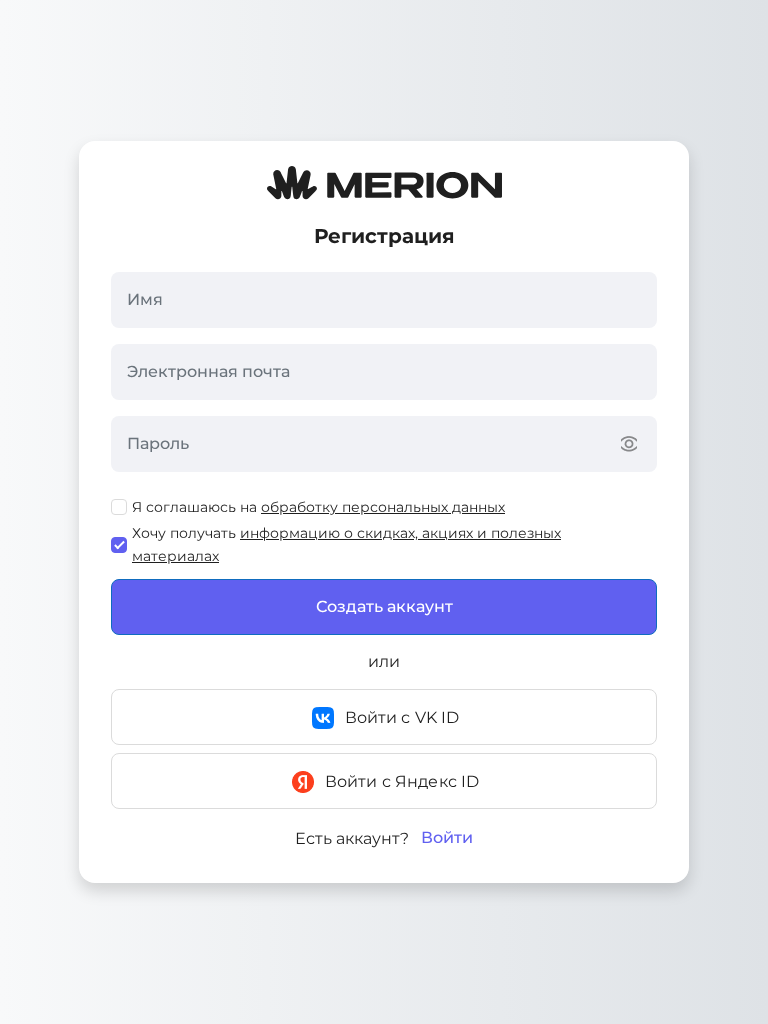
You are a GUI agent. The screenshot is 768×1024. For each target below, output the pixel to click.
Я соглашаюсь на (318, 507)
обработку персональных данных (383, 507)
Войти (447, 838)
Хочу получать (346, 544)
